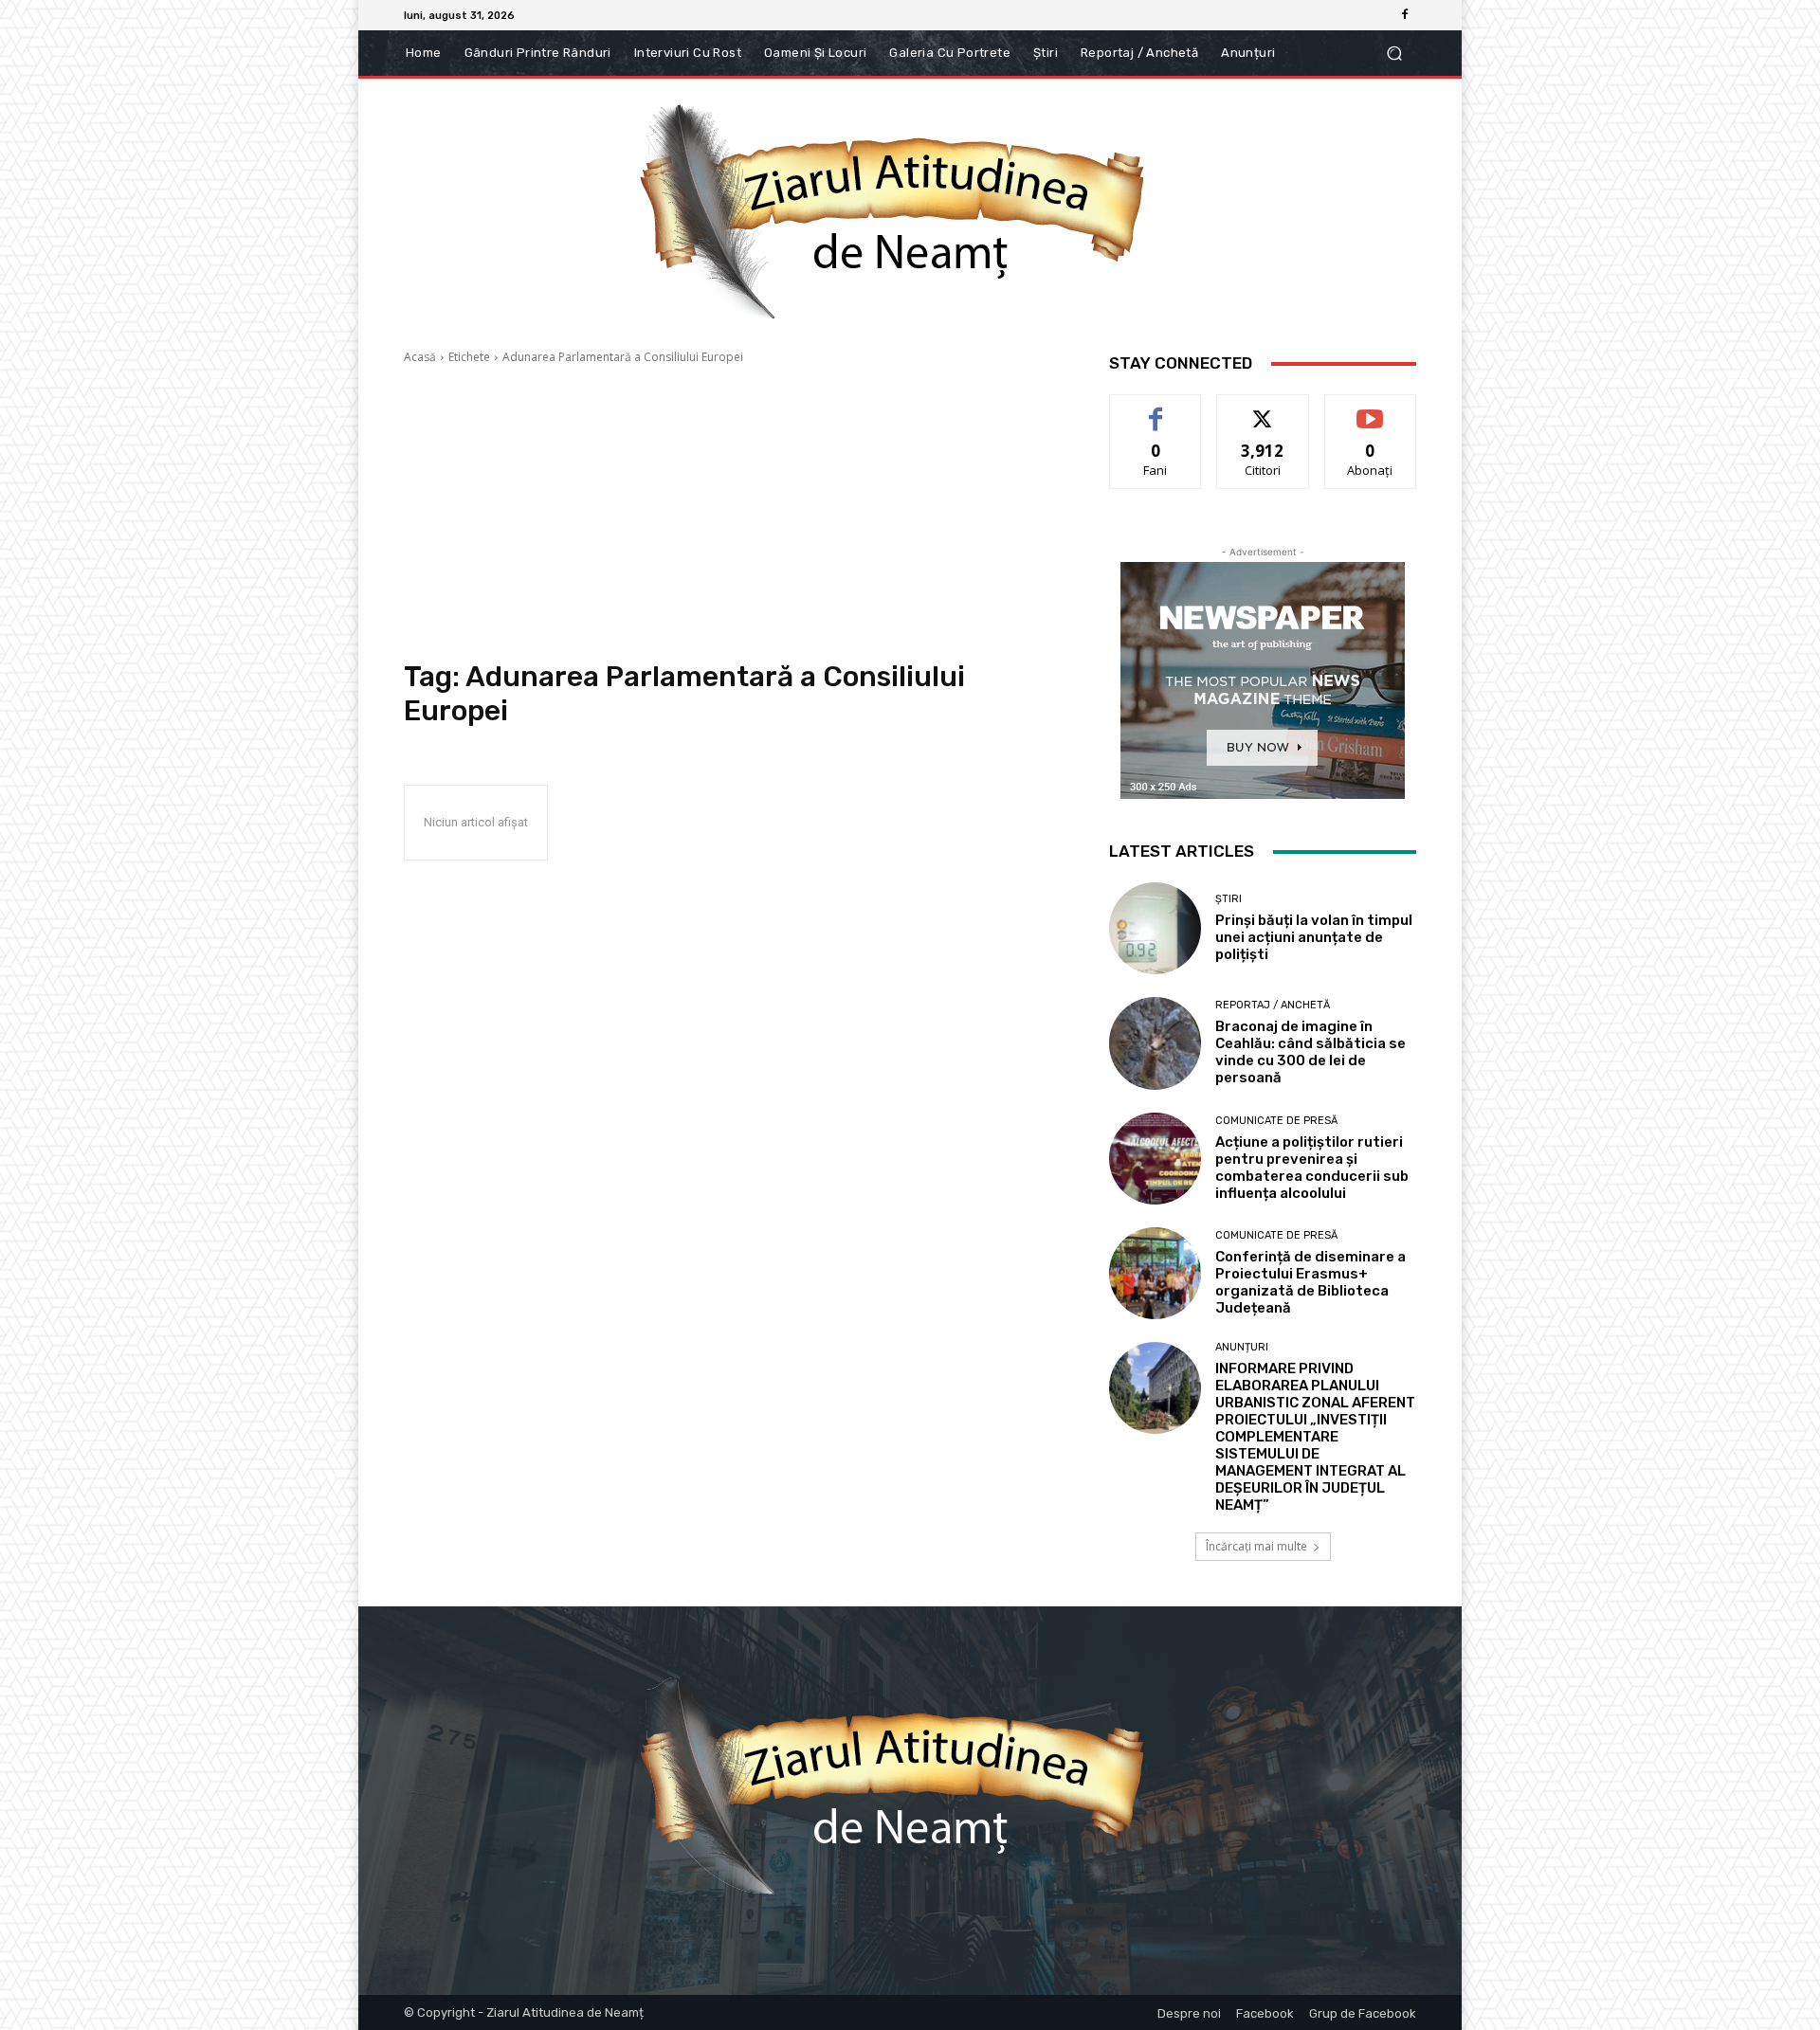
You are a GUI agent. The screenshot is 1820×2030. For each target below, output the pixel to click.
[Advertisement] (734, 513)
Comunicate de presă (1276, 1121)
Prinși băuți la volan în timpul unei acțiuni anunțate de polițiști (1314, 937)
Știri (1228, 899)
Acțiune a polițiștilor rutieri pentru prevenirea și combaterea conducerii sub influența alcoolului (1312, 1168)
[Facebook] (1405, 15)
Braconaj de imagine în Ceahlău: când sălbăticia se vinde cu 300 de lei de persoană (1310, 1052)
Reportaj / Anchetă (1273, 1005)
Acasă (420, 357)
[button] (1394, 54)
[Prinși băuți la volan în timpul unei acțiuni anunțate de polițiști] (1155, 928)
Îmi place (1156, 409)
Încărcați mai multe (1256, 1546)
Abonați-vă (1371, 409)
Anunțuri (1242, 1347)
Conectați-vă (1263, 409)
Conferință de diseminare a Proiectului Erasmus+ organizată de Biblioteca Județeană (1310, 1282)
